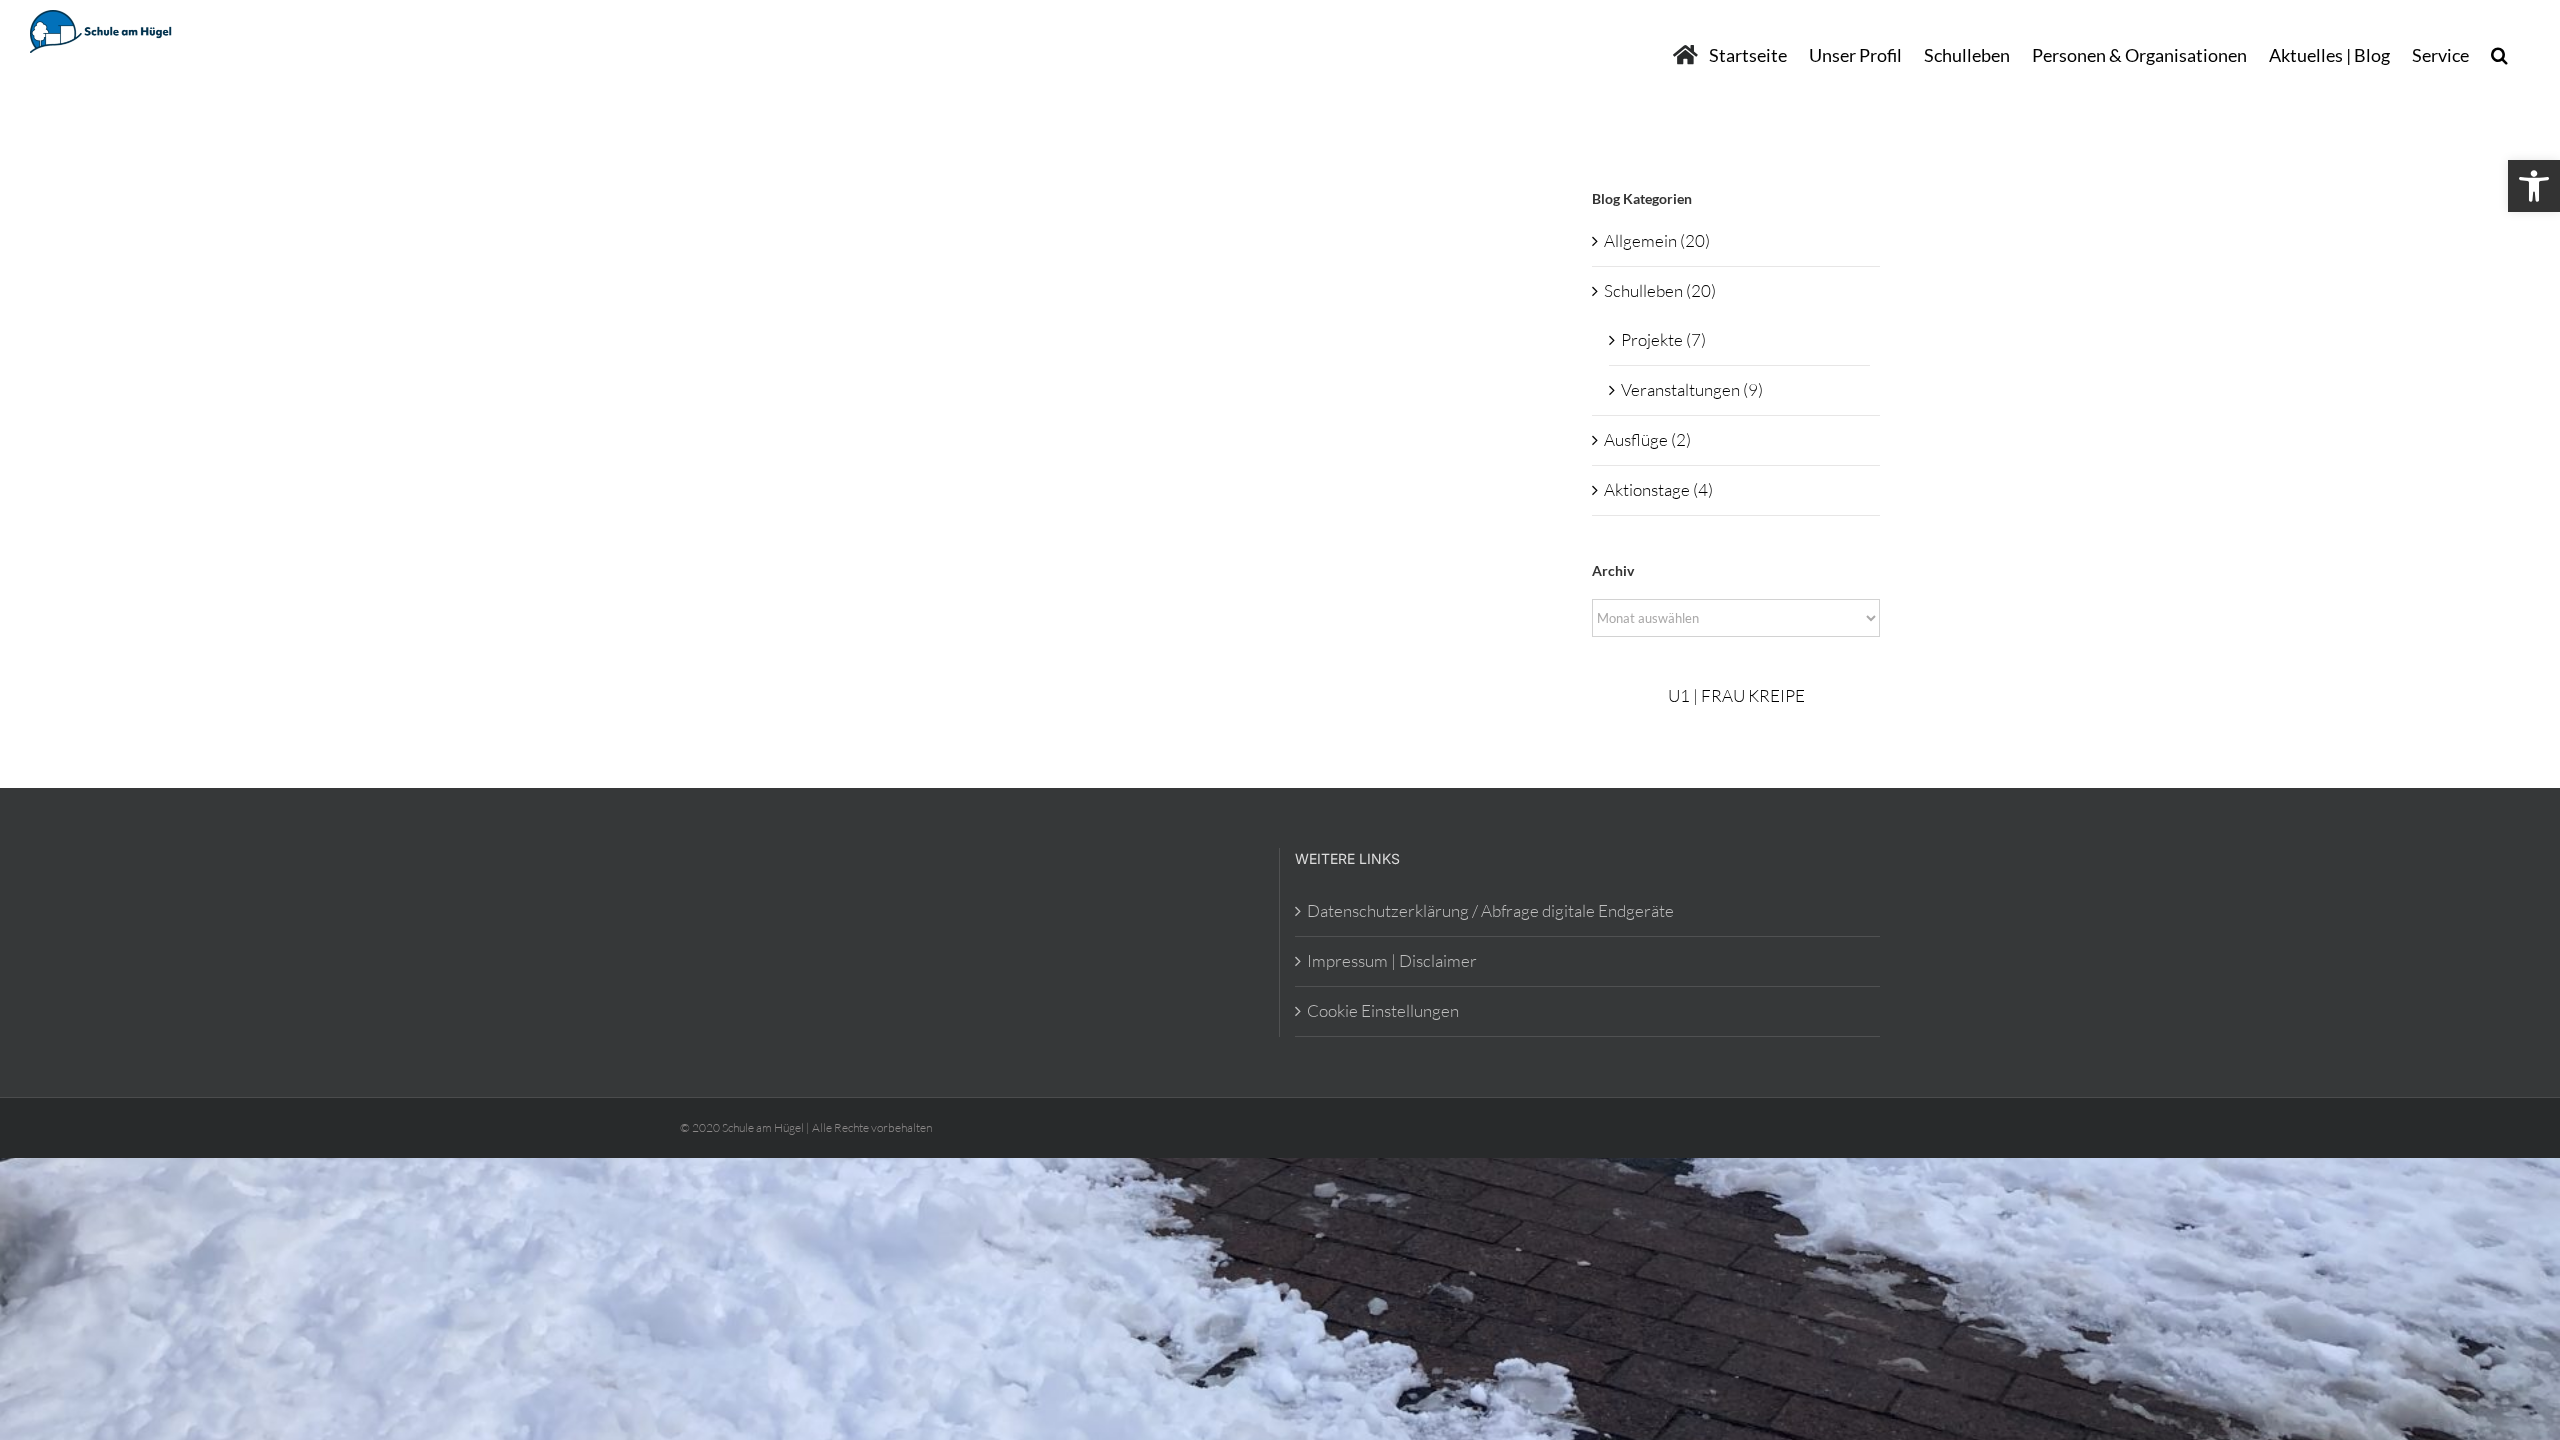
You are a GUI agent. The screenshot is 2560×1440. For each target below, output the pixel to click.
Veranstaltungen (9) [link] (1692, 389)
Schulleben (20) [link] (1660, 290)
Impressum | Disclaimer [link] (1392, 960)
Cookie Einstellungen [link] (1383, 1010)
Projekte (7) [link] (1663, 339)
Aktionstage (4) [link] (1658, 489)
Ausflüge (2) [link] (1647, 439)
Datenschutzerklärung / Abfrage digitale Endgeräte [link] (1490, 910)
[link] (2534, 186)
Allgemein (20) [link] (1657, 240)
